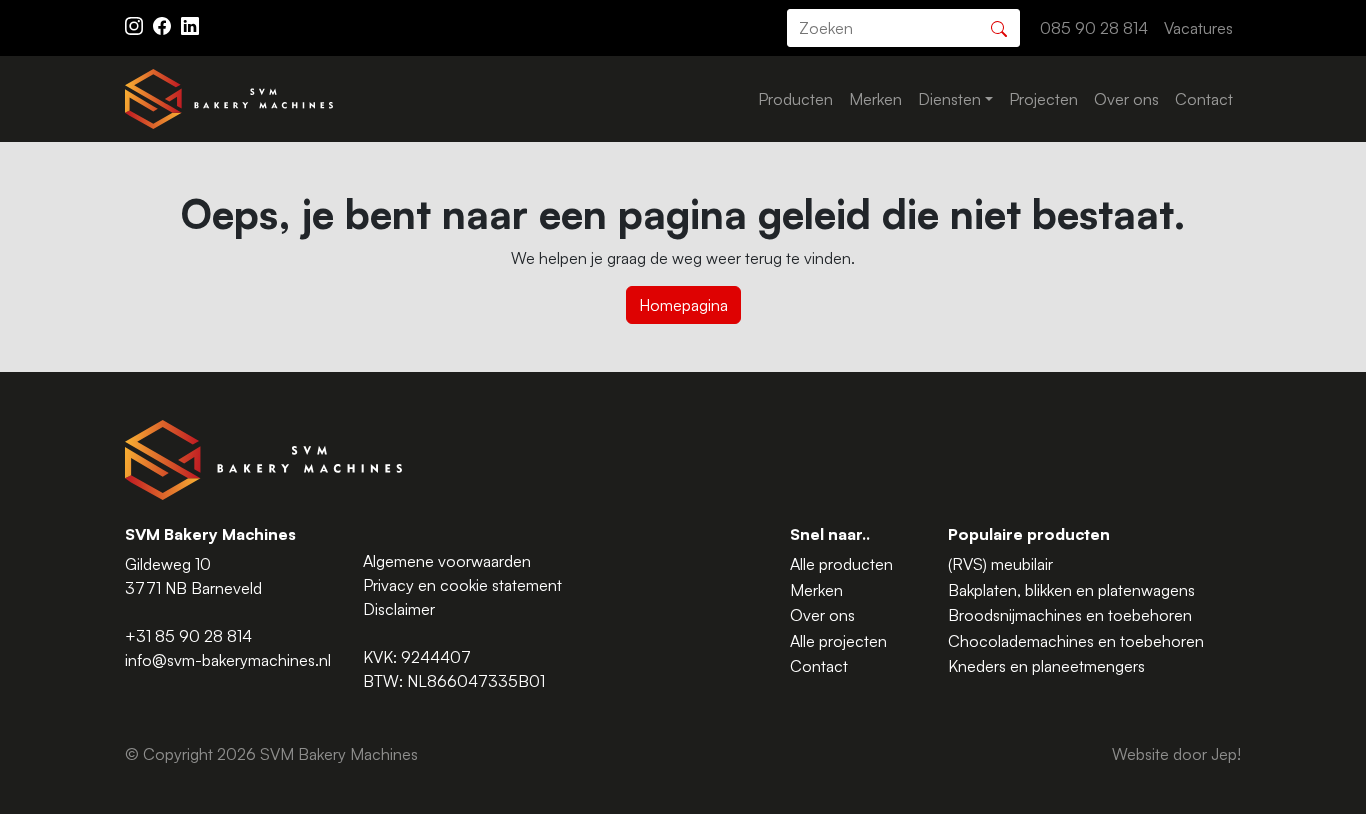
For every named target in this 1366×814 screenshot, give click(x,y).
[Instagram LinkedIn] (190, 24)
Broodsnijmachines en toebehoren (1070, 615)
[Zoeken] (999, 26)
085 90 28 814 (1094, 28)
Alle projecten (838, 641)
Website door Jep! (1176, 754)
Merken (875, 99)
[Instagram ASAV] (136, 24)
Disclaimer (399, 609)
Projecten (1043, 99)
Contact (1204, 99)
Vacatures (1198, 28)
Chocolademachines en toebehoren (1076, 641)
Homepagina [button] (683, 305)
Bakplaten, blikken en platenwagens (1071, 590)
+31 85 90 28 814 (188, 636)
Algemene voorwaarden (447, 561)
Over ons (1126, 99)
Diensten (949, 99)
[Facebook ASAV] (164, 24)
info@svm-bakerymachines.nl (228, 660)
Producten (795, 99)
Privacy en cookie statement (462, 585)
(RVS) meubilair (1000, 564)
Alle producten (841, 564)
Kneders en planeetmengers (1046, 666)
